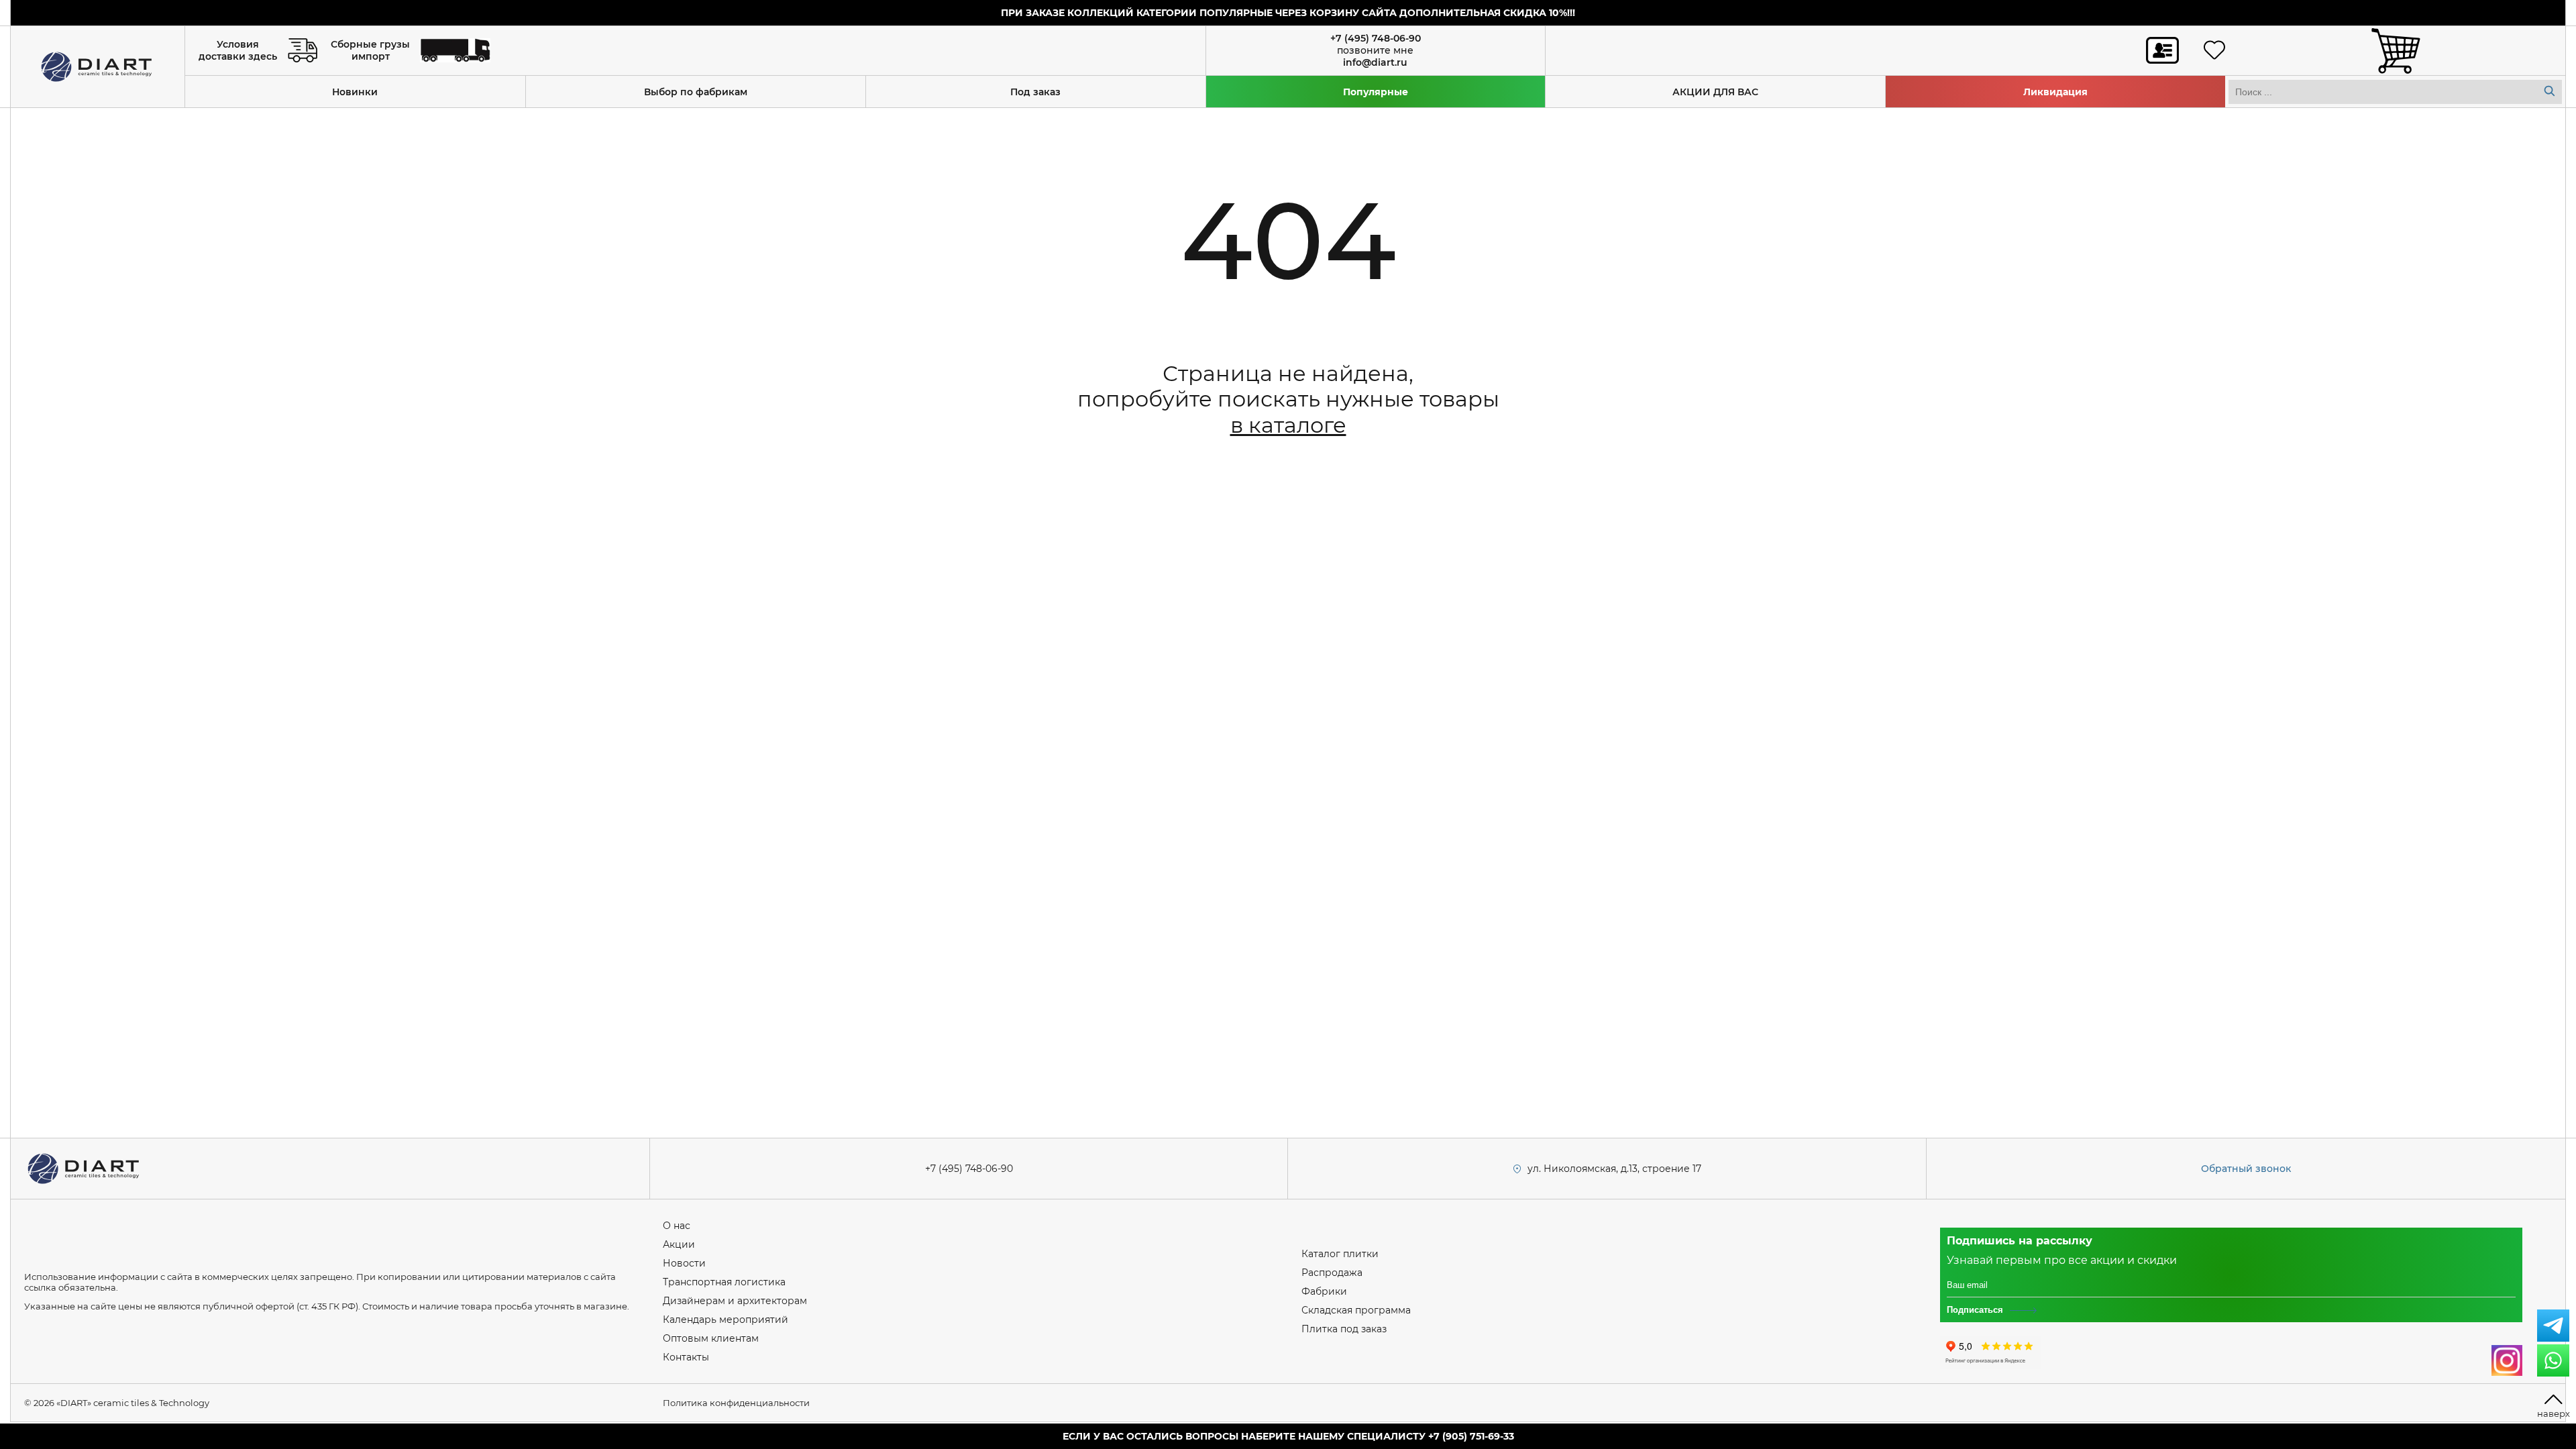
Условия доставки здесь (238, 50)
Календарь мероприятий (726, 1320)
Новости (684, 1263)
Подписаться (1975, 1310)
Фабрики (1324, 1291)
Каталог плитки (1340, 1254)
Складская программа (1356, 1310)
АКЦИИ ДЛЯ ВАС (1715, 92)
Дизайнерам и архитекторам (735, 1301)
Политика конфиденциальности (736, 1403)
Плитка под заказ (1344, 1329)
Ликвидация (2055, 92)
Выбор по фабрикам (696, 92)
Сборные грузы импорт (370, 50)
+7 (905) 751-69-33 (1471, 1436)
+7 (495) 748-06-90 (1376, 38)
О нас (677, 1226)
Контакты (686, 1357)
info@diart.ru (1375, 62)
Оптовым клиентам (711, 1338)
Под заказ (1035, 92)
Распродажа (1332, 1273)
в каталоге (1288, 425)
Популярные (1376, 92)
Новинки (355, 92)
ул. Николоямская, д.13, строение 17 (1614, 1169)
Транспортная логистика (724, 1282)
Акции (679, 1244)
